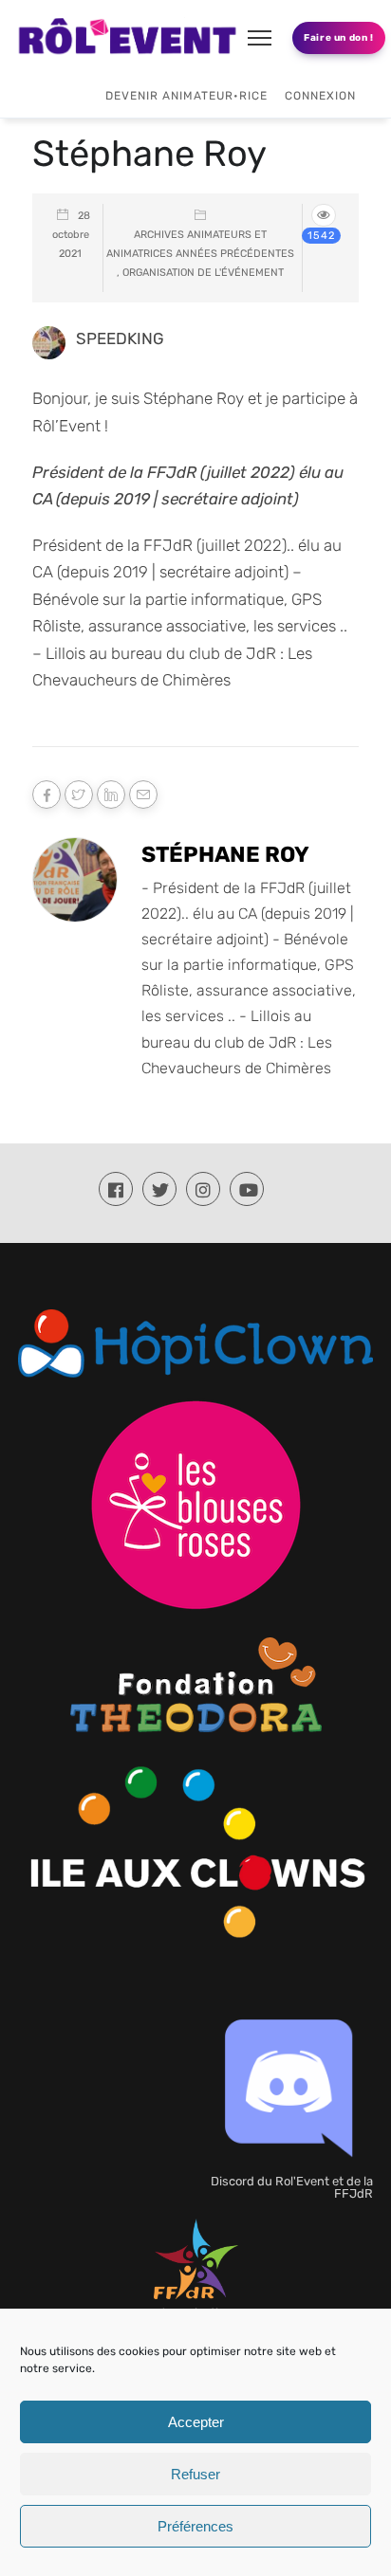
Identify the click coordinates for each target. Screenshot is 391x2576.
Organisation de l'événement (203, 273)
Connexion (320, 96)
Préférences (195, 2526)
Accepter (196, 2422)
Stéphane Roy (225, 854)
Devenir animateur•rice (186, 96)
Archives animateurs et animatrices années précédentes (200, 244)
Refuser (195, 2474)
